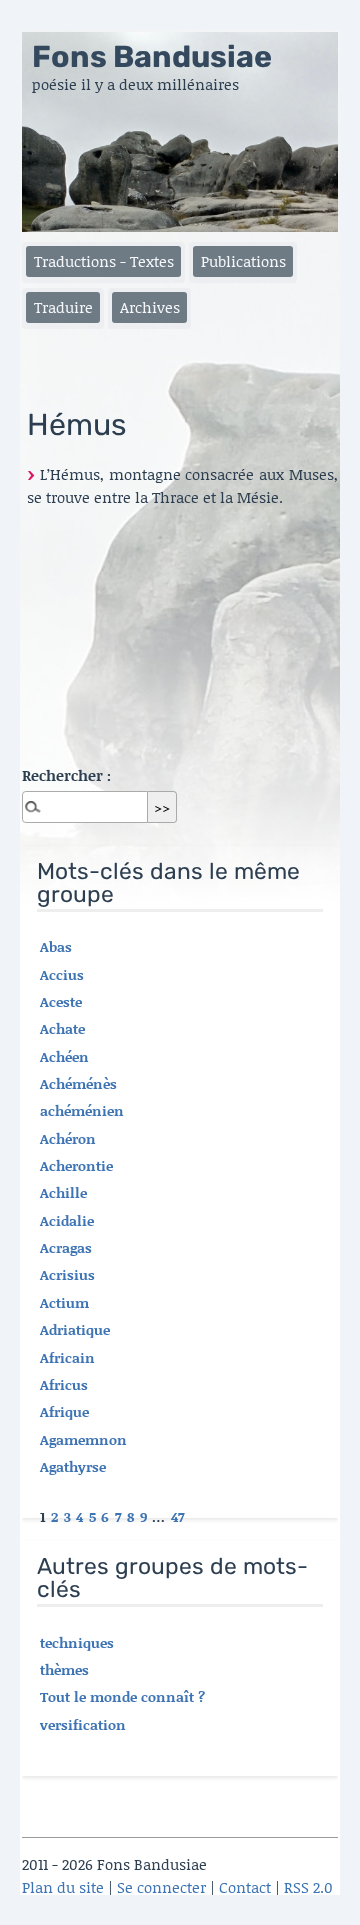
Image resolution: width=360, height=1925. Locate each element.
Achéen (64, 1056)
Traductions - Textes (104, 261)
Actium (64, 1302)
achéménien (82, 1110)
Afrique (64, 1411)
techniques (77, 1642)
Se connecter (161, 1887)
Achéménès (78, 1083)
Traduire (63, 307)
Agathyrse (73, 1466)
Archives (150, 307)
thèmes (64, 1669)
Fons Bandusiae (152, 57)
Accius (62, 974)
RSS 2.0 (308, 1887)
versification (83, 1724)
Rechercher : (66, 775)
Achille (63, 1192)
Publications (243, 261)
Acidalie (67, 1220)
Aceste (61, 1001)
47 (178, 1516)
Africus (64, 1384)
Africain (67, 1357)
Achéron (68, 1138)
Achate (62, 1028)
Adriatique (75, 1329)
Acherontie (76, 1165)
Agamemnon (83, 1439)
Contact (245, 1887)
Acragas (66, 1247)
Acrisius (67, 1274)
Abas (56, 946)
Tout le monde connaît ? (122, 1696)
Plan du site (63, 1887)
